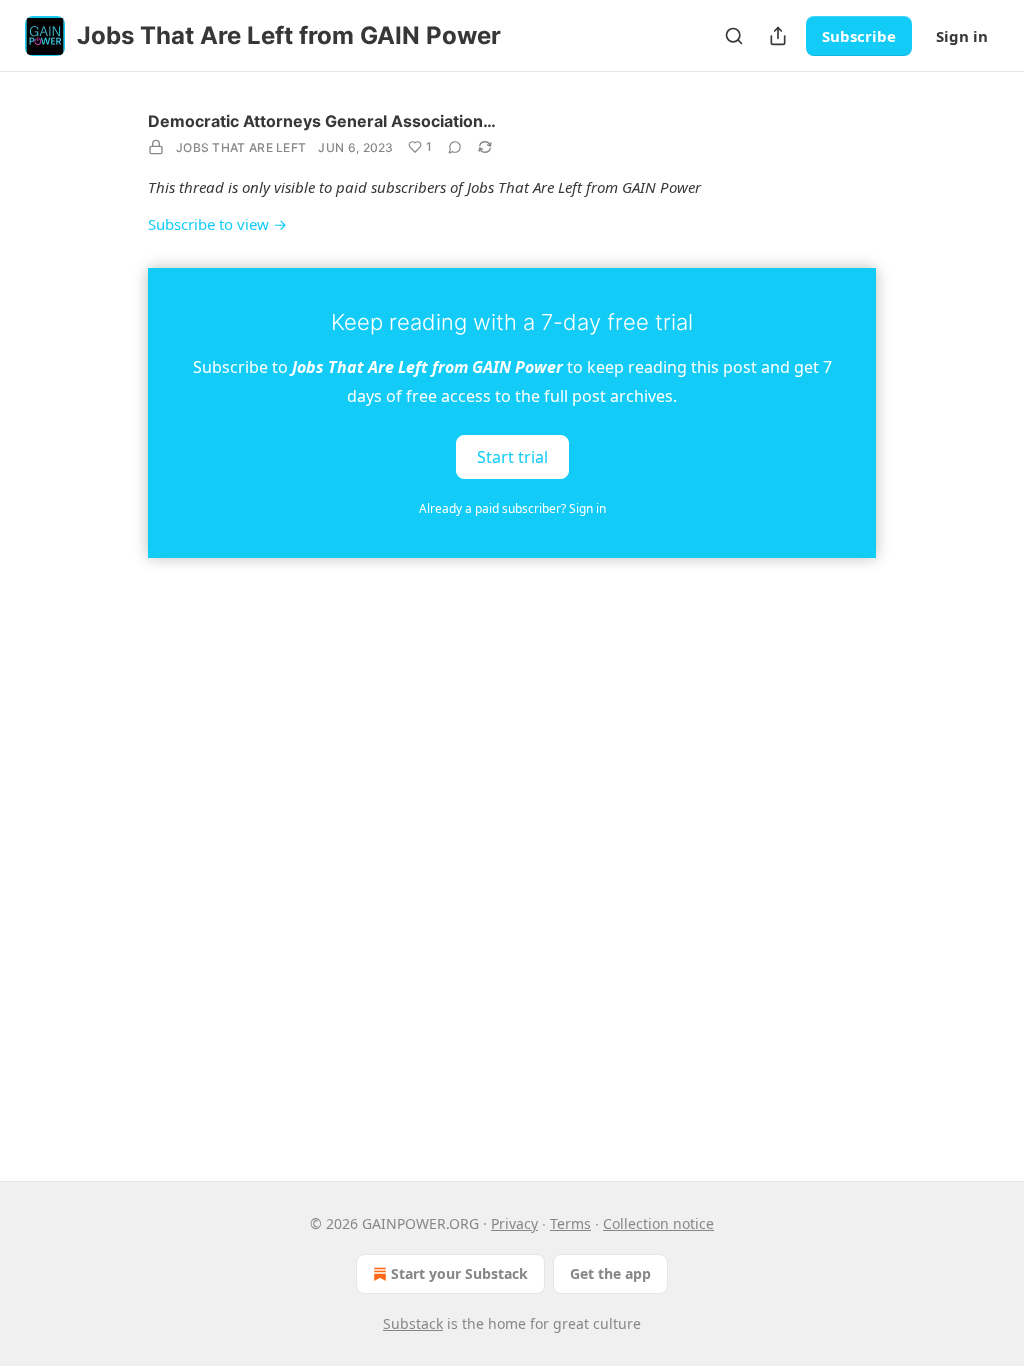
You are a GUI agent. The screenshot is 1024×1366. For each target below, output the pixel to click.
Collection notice (658, 1223)
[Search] (734, 36)
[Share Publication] (778, 36)
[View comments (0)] (455, 147)
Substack (413, 1323)
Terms (570, 1223)
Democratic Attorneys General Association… (322, 121)
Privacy (514, 1223)
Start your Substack (459, 1273)
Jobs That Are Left (241, 147)
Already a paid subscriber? (512, 508)
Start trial (512, 456)
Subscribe (859, 36)
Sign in (962, 36)
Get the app (610, 1273)
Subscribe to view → (217, 224)
